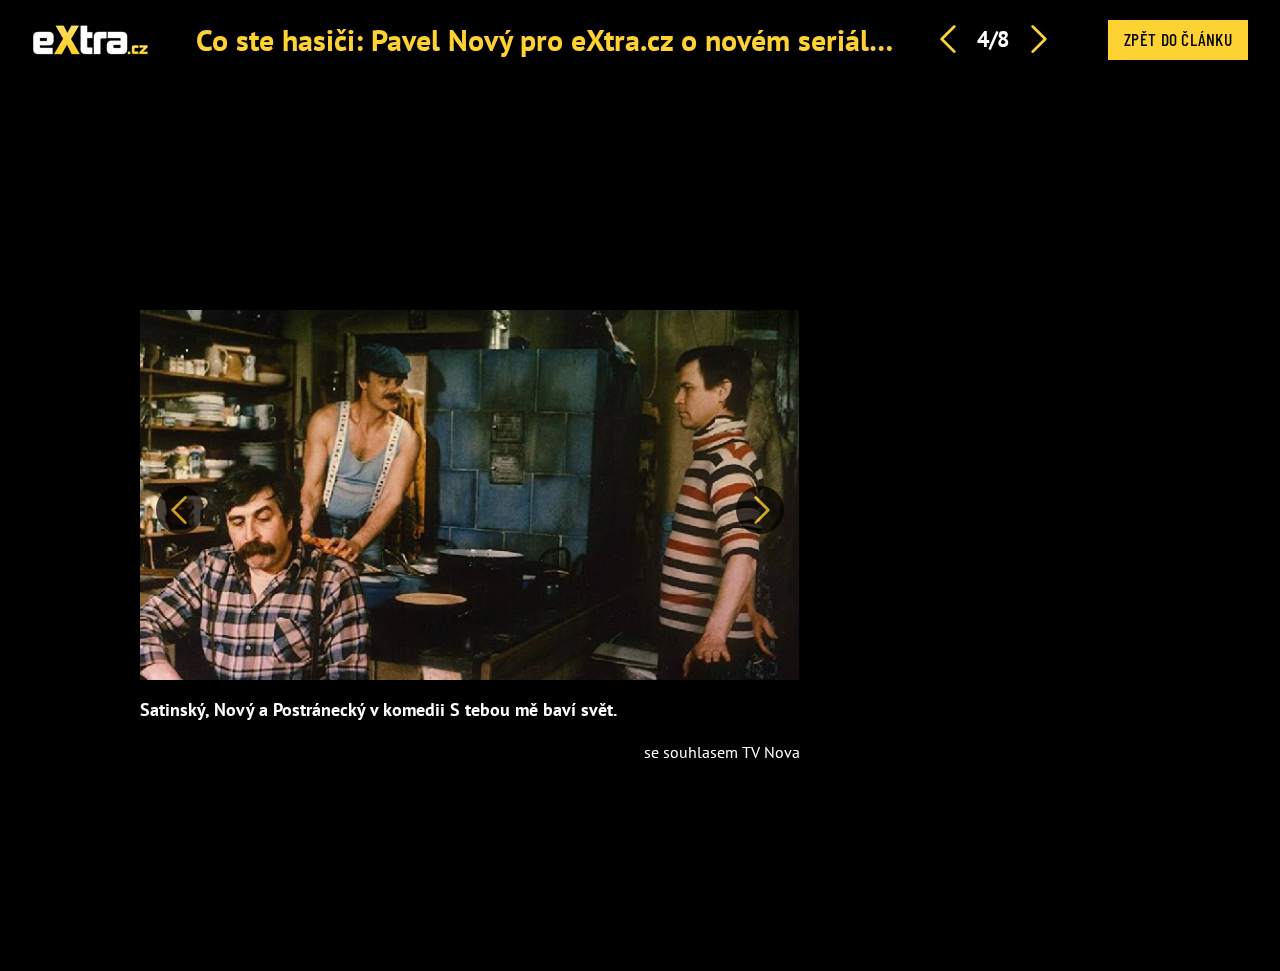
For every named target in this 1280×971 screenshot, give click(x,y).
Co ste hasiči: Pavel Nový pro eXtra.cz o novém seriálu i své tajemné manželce (693, 39)
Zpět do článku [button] (1178, 39)
